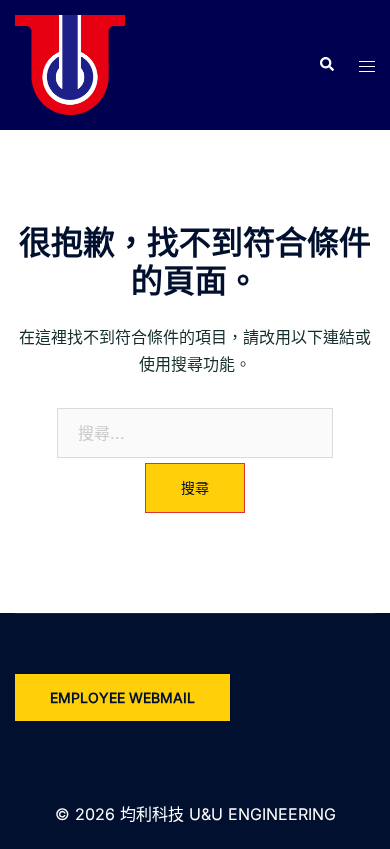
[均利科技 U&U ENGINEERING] (70, 63)
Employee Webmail (122, 697)
